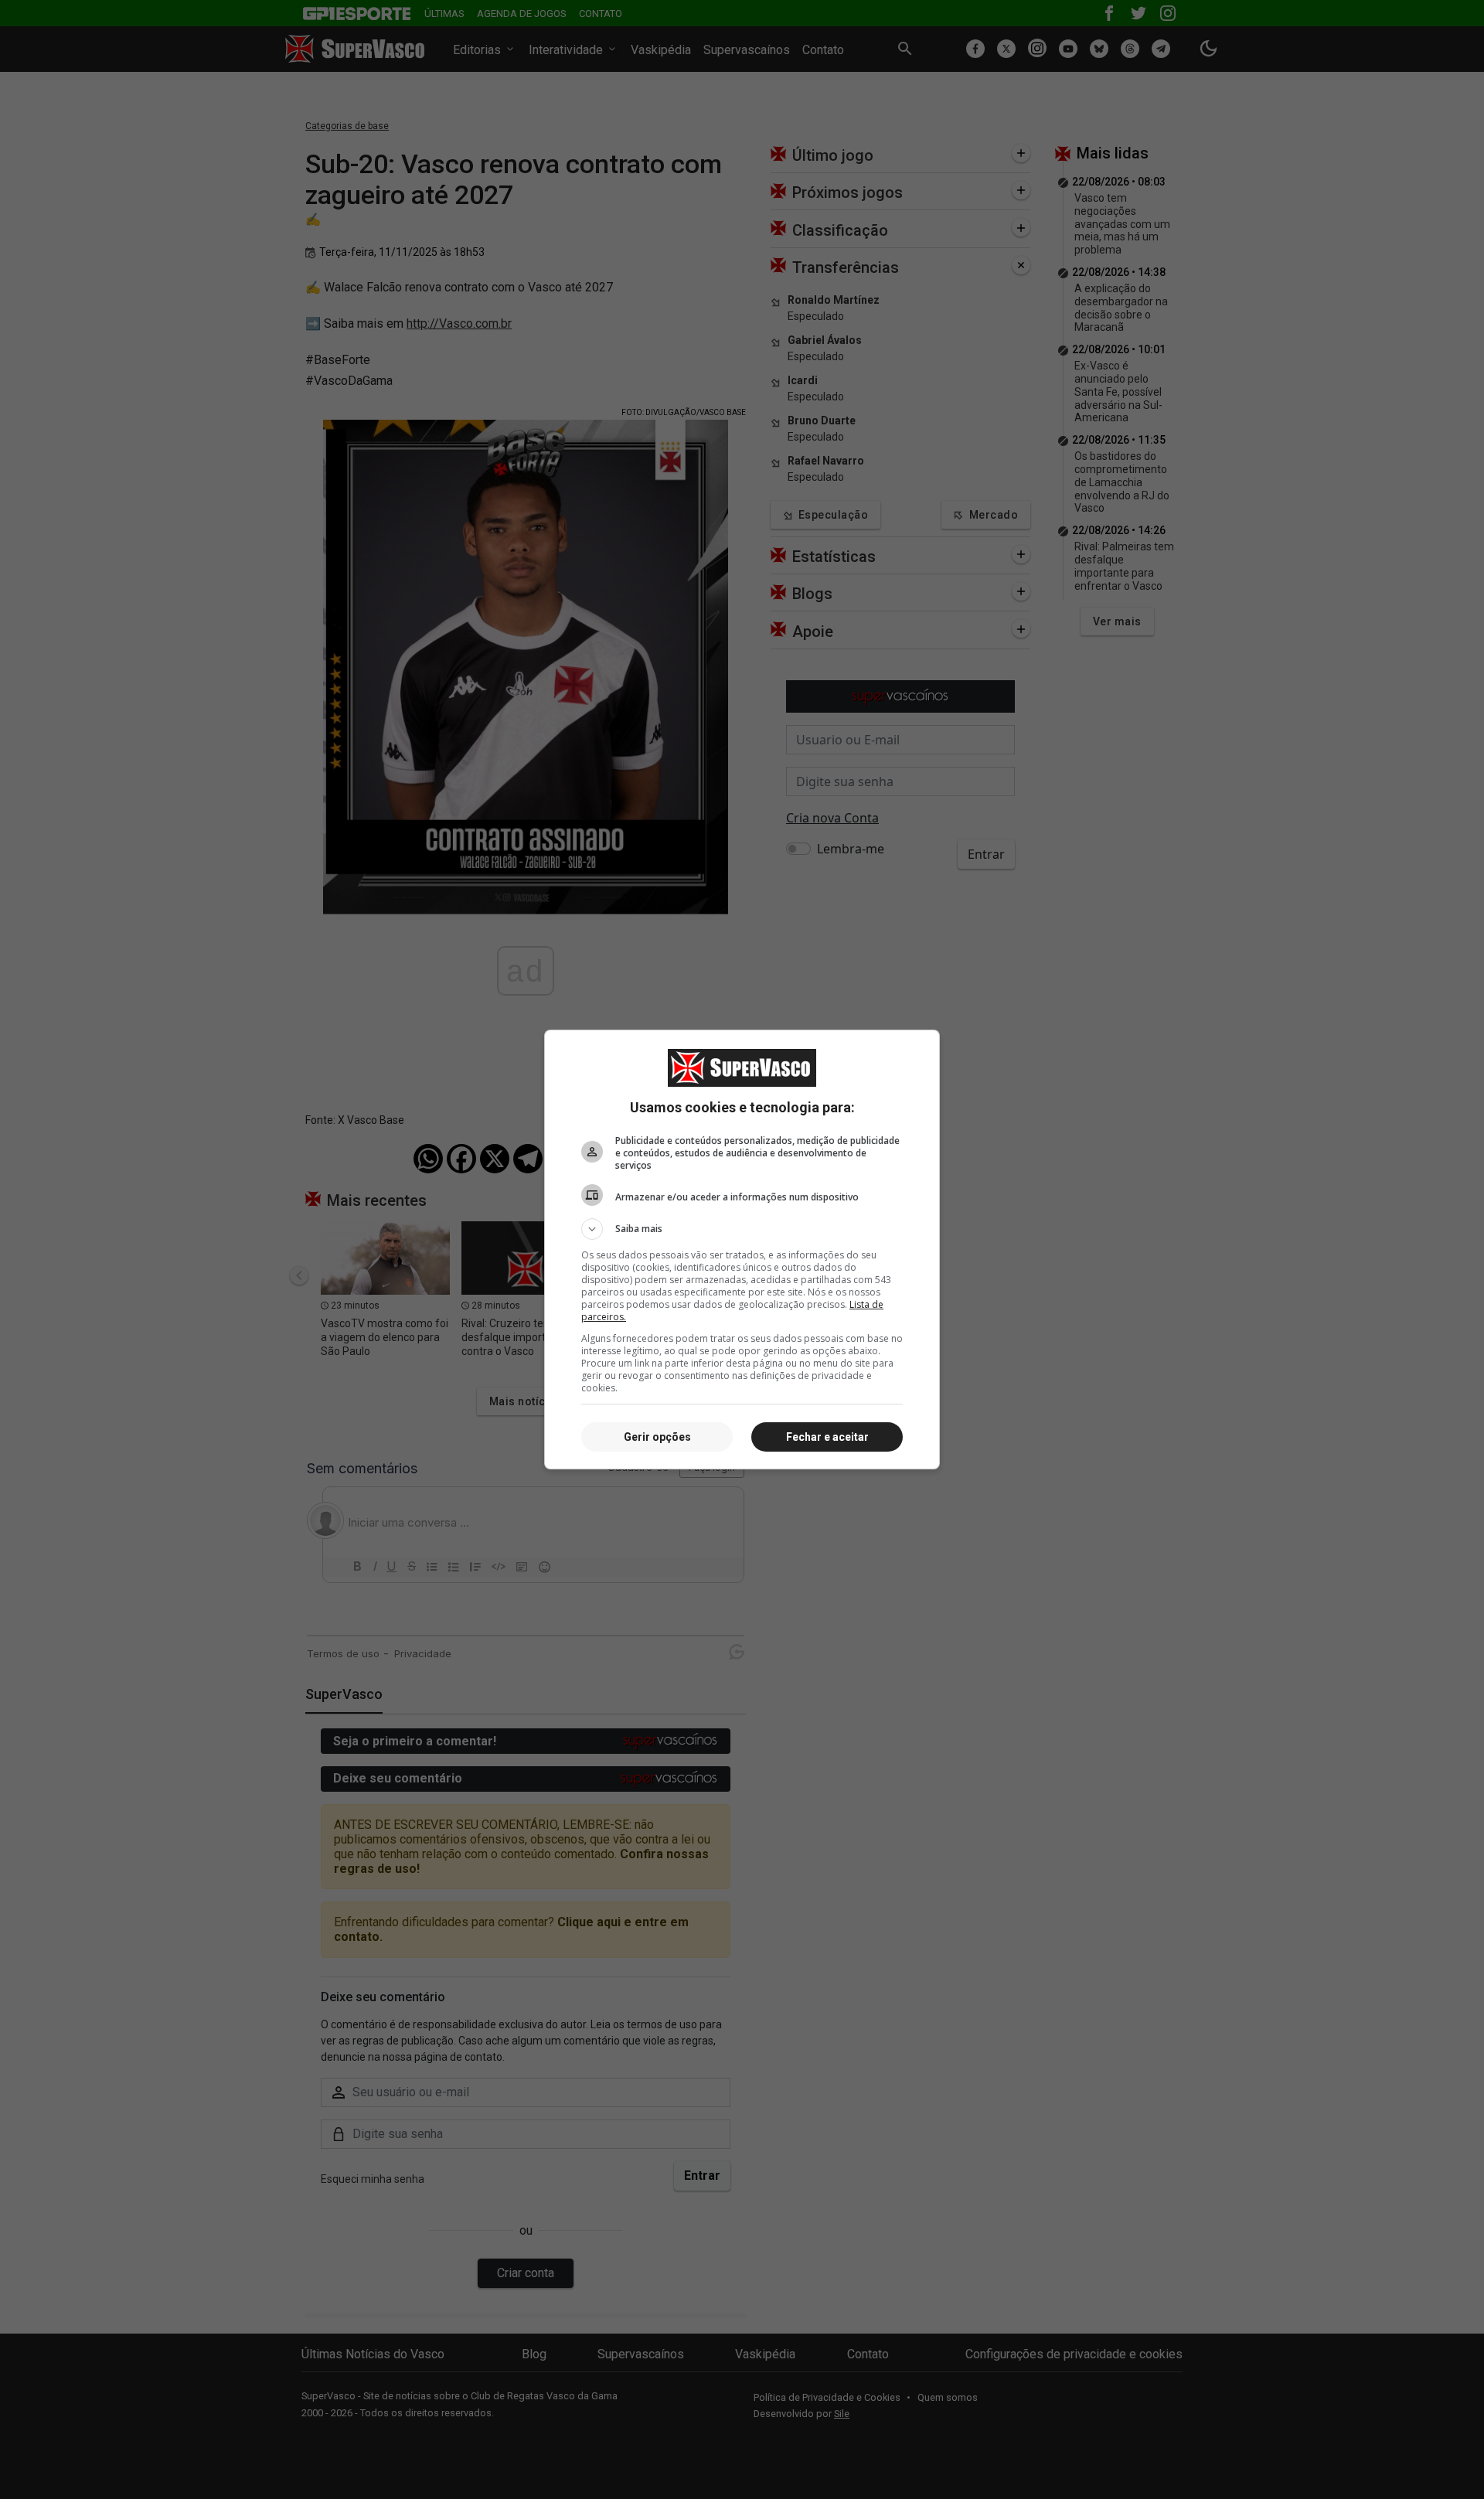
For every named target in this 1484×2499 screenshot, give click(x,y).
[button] (742, 1229)
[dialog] (742, 1249)
